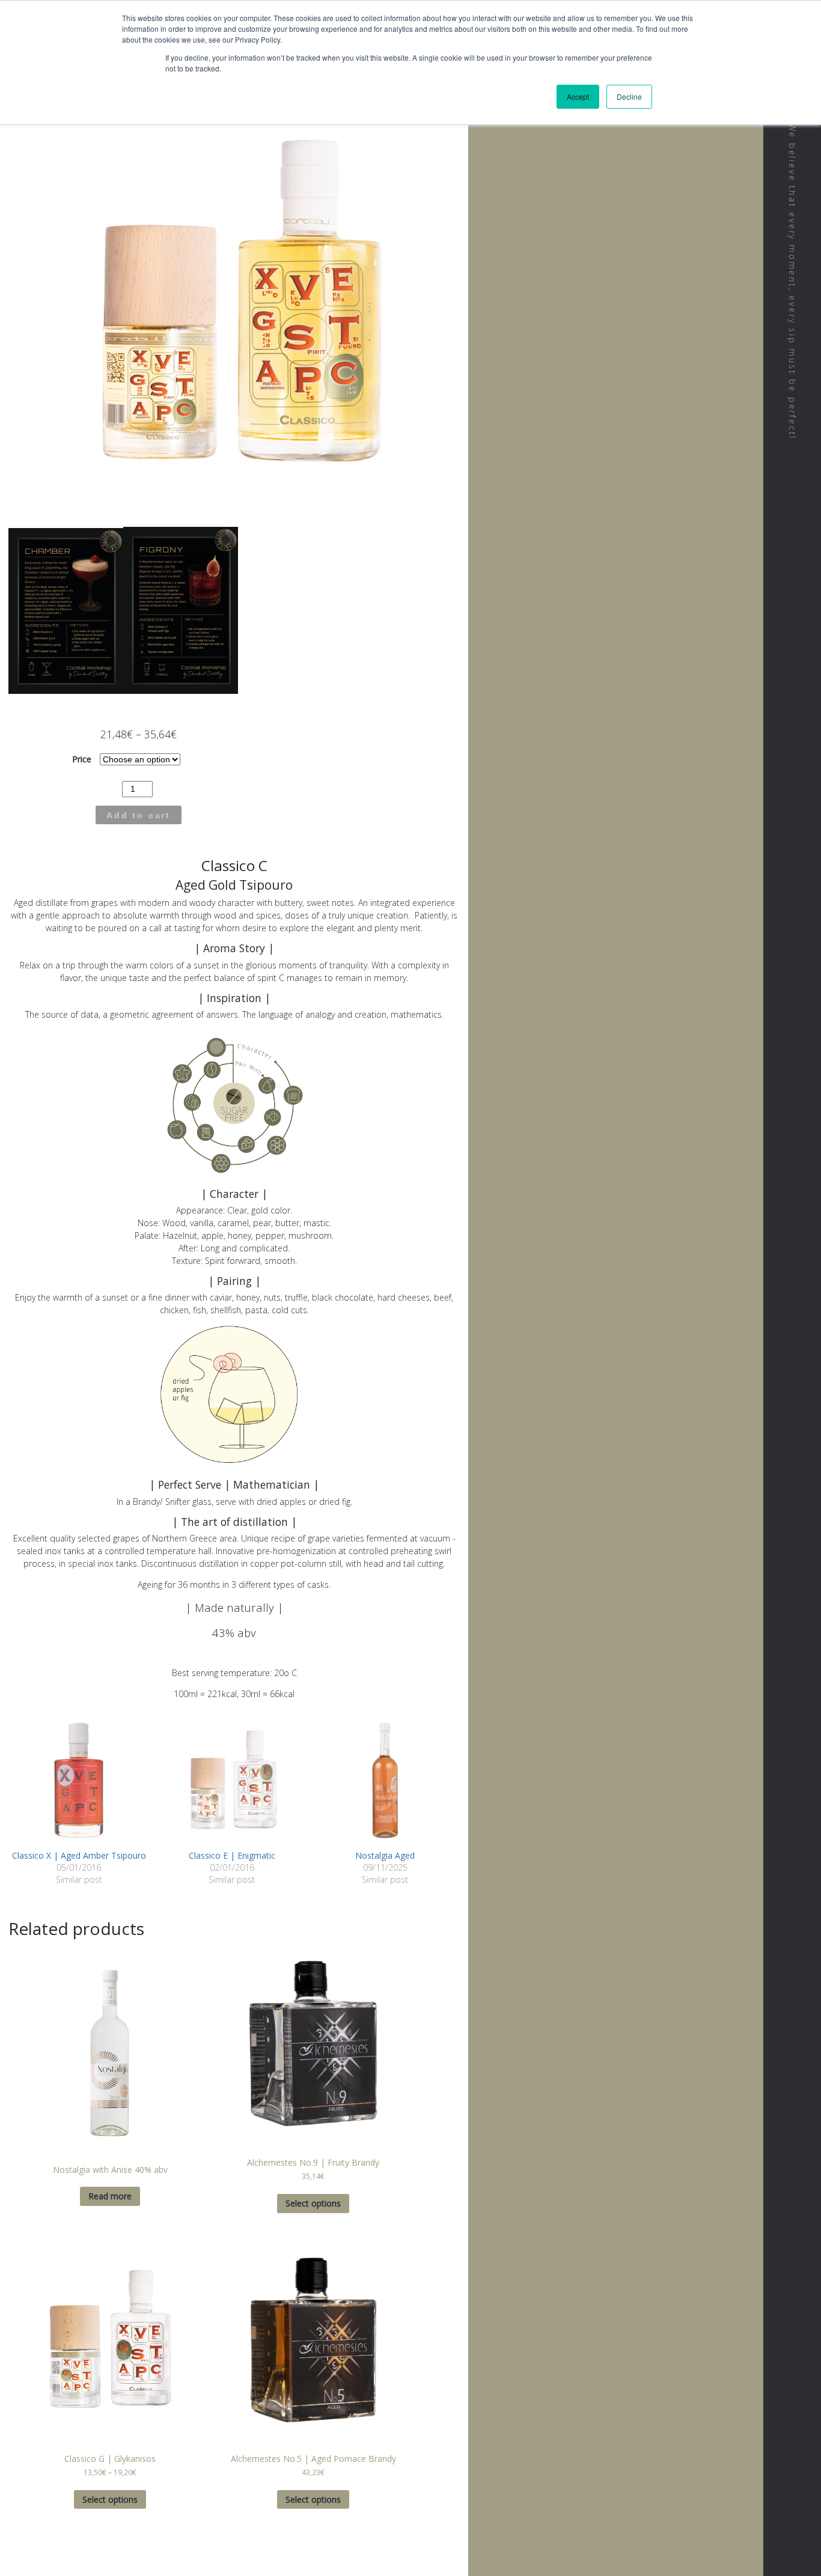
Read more (110, 2196)
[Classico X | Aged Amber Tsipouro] (79, 1779)
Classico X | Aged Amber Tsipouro (79, 1855)
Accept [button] (578, 96)
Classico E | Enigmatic (232, 1855)
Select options (313, 2203)
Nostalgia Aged (385, 1855)
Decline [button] (629, 96)
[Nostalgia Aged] (385, 1779)
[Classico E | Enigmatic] (232, 1779)
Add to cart (139, 815)
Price (82, 759)
